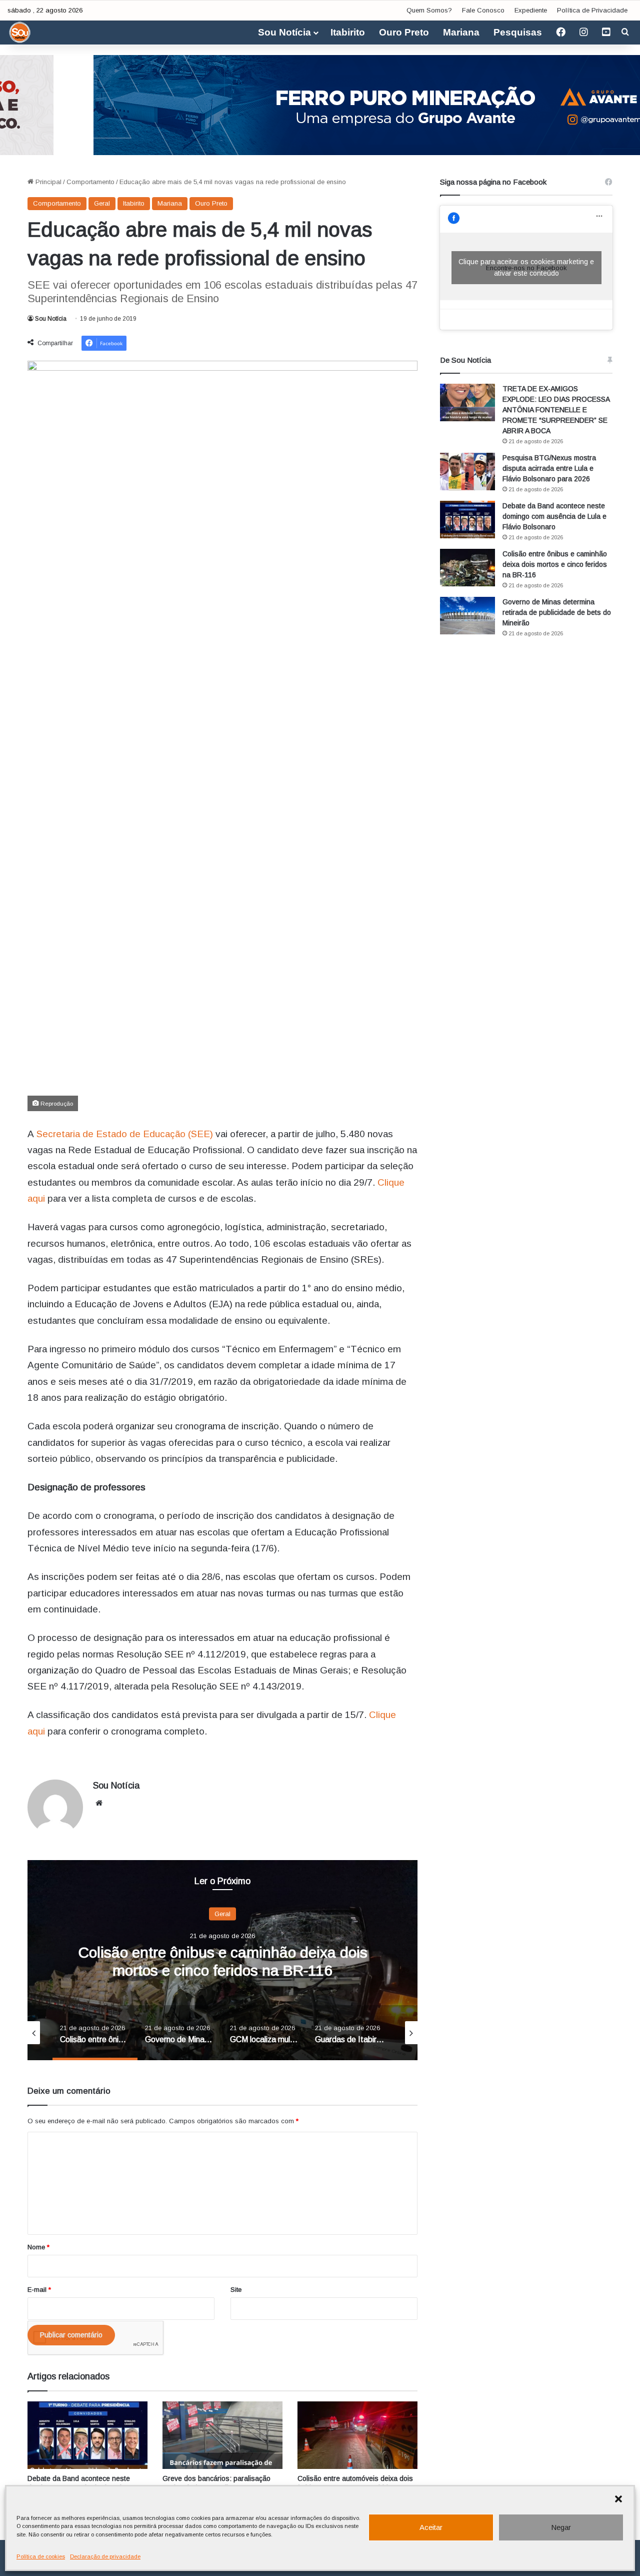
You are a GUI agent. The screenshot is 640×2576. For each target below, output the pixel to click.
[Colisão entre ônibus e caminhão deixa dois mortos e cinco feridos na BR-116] (467, 568)
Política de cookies (41, 2556)
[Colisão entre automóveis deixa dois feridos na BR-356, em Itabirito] (357, 2435)
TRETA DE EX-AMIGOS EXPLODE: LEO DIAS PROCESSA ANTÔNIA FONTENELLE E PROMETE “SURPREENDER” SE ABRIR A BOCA (556, 410)
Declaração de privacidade (105, 2556)
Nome (38, 2247)
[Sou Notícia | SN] (20, 33)
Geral (102, 203)
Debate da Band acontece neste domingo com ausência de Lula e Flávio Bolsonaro (554, 516)
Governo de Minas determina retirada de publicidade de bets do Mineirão (557, 612)
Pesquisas (518, 32)
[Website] (99, 1803)
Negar (561, 2527)
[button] (618, 2499)
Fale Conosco (483, 10)
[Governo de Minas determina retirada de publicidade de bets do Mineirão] (467, 616)
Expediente (531, 10)
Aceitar (431, 2527)
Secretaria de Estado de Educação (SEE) (125, 1134)
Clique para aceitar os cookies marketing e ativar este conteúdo (526, 267)
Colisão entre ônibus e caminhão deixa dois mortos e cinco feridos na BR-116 (555, 564)
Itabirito (348, 32)
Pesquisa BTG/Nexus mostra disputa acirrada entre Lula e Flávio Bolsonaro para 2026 (549, 468)
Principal (47, 182)
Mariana (461, 32)
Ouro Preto (404, 32)
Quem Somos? (429, 10)
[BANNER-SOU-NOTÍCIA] (320, 104)
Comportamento (90, 182)
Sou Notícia (284, 32)
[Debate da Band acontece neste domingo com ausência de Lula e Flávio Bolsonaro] (87, 2435)
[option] (222, 1960)
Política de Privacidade (592, 10)
